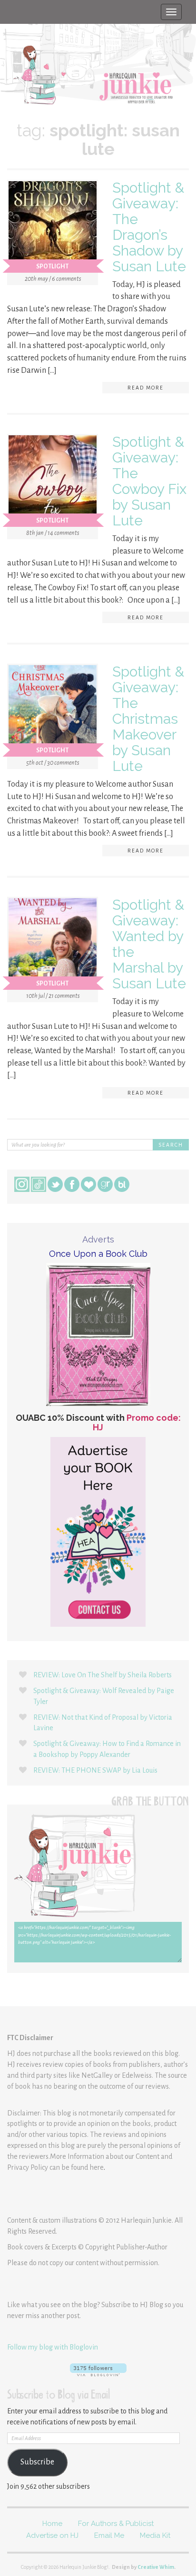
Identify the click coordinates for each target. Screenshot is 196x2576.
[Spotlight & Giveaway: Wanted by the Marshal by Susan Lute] (53, 944)
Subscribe (37, 2462)
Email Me (109, 2535)
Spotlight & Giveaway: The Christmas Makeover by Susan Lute (148, 719)
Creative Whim (156, 2567)
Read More (146, 388)
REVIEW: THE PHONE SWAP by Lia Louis (95, 1770)
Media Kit (155, 2535)
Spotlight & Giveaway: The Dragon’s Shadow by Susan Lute (149, 227)
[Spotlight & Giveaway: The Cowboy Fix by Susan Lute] (53, 482)
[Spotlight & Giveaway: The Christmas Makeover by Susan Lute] (53, 711)
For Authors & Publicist (116, 2524)
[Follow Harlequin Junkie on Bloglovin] (98, 2370)
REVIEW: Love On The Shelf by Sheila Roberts (103, 1675)
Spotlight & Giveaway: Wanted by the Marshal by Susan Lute (149, 944)
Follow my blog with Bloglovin (53, 2347)
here (97, 2167)
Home (52, 2524)
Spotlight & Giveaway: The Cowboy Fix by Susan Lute (149, 481)
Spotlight (52, 267)
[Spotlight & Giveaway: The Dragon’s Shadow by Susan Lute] (53, 227)
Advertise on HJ (52, 2535)
